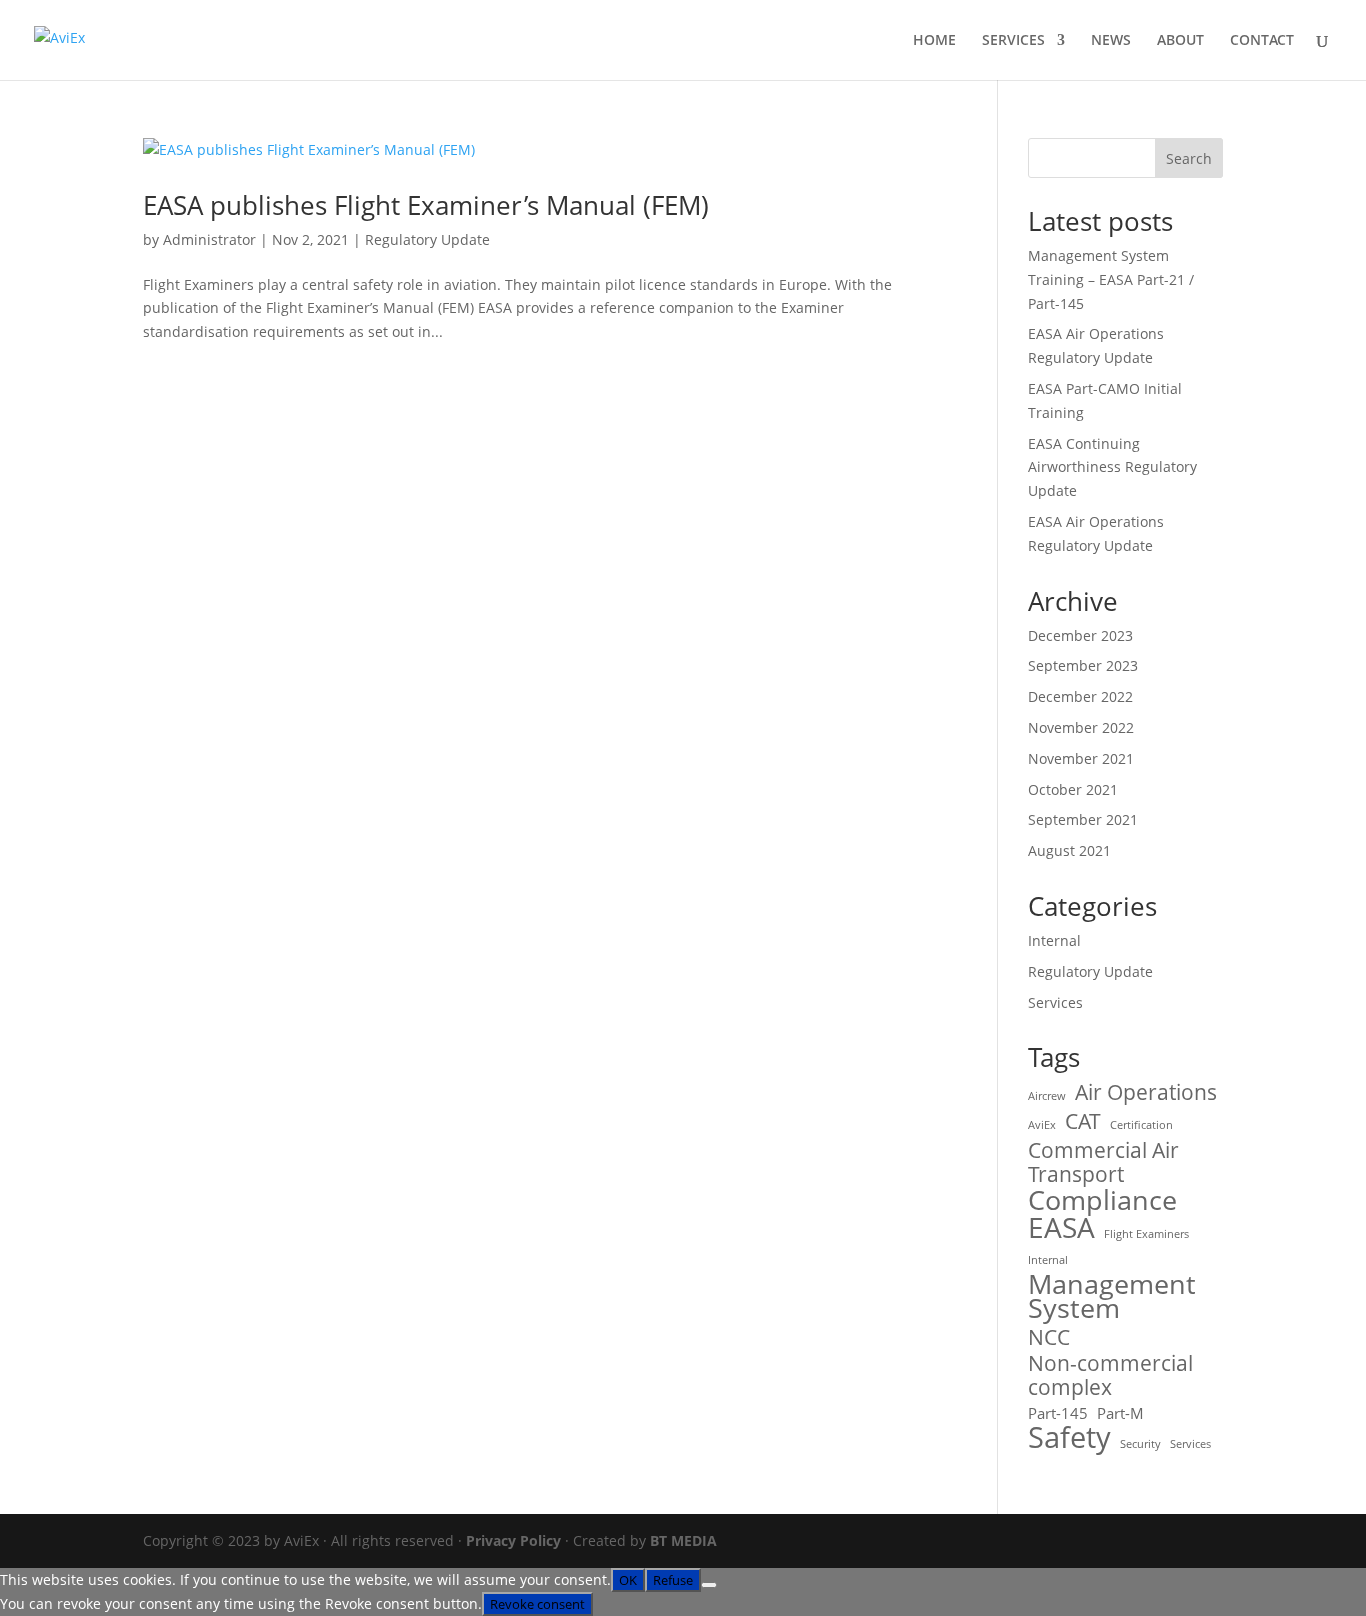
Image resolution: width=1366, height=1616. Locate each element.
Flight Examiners (1146, 1234)
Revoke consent (537, 1604)
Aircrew (1047, 1096)
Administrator (209, 239)
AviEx (1042, 1125)
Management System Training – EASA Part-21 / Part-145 (1111, 279)
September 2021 (1083, 819)
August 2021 (1069, 850)
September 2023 (1083, 665)
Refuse (673, 1580)
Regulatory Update (427, 239)
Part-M (1120, 1413)
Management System (1112, 1297)
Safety (1069, 1438)
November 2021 (1081, 758)
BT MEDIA (683, 1540)
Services (1055, 1002)
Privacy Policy (513, 1540)
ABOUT (1180, 41)
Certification (1141, 1125)
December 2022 (1080, 696)
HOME (934, 41)
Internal (1054, 940)
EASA (1061, 1228)
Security (1140, 1444)
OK (628, 1580)
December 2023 (1080, 635)
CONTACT (1262, 41)
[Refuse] (709, 1585)
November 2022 (1081, 727)
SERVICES (1013, 41)
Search (1189, 158)
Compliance (1102, 1201)
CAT (1083, 1121)
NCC (1049, 1337)
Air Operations (1146, 1092)
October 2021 (1073, 789)
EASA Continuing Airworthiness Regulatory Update (1112, 467)
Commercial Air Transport (1103, 1162)
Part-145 (1058, 1413)
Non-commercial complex (1110, 1375)
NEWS (1111, 41)
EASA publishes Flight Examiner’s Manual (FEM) (426, 205)
